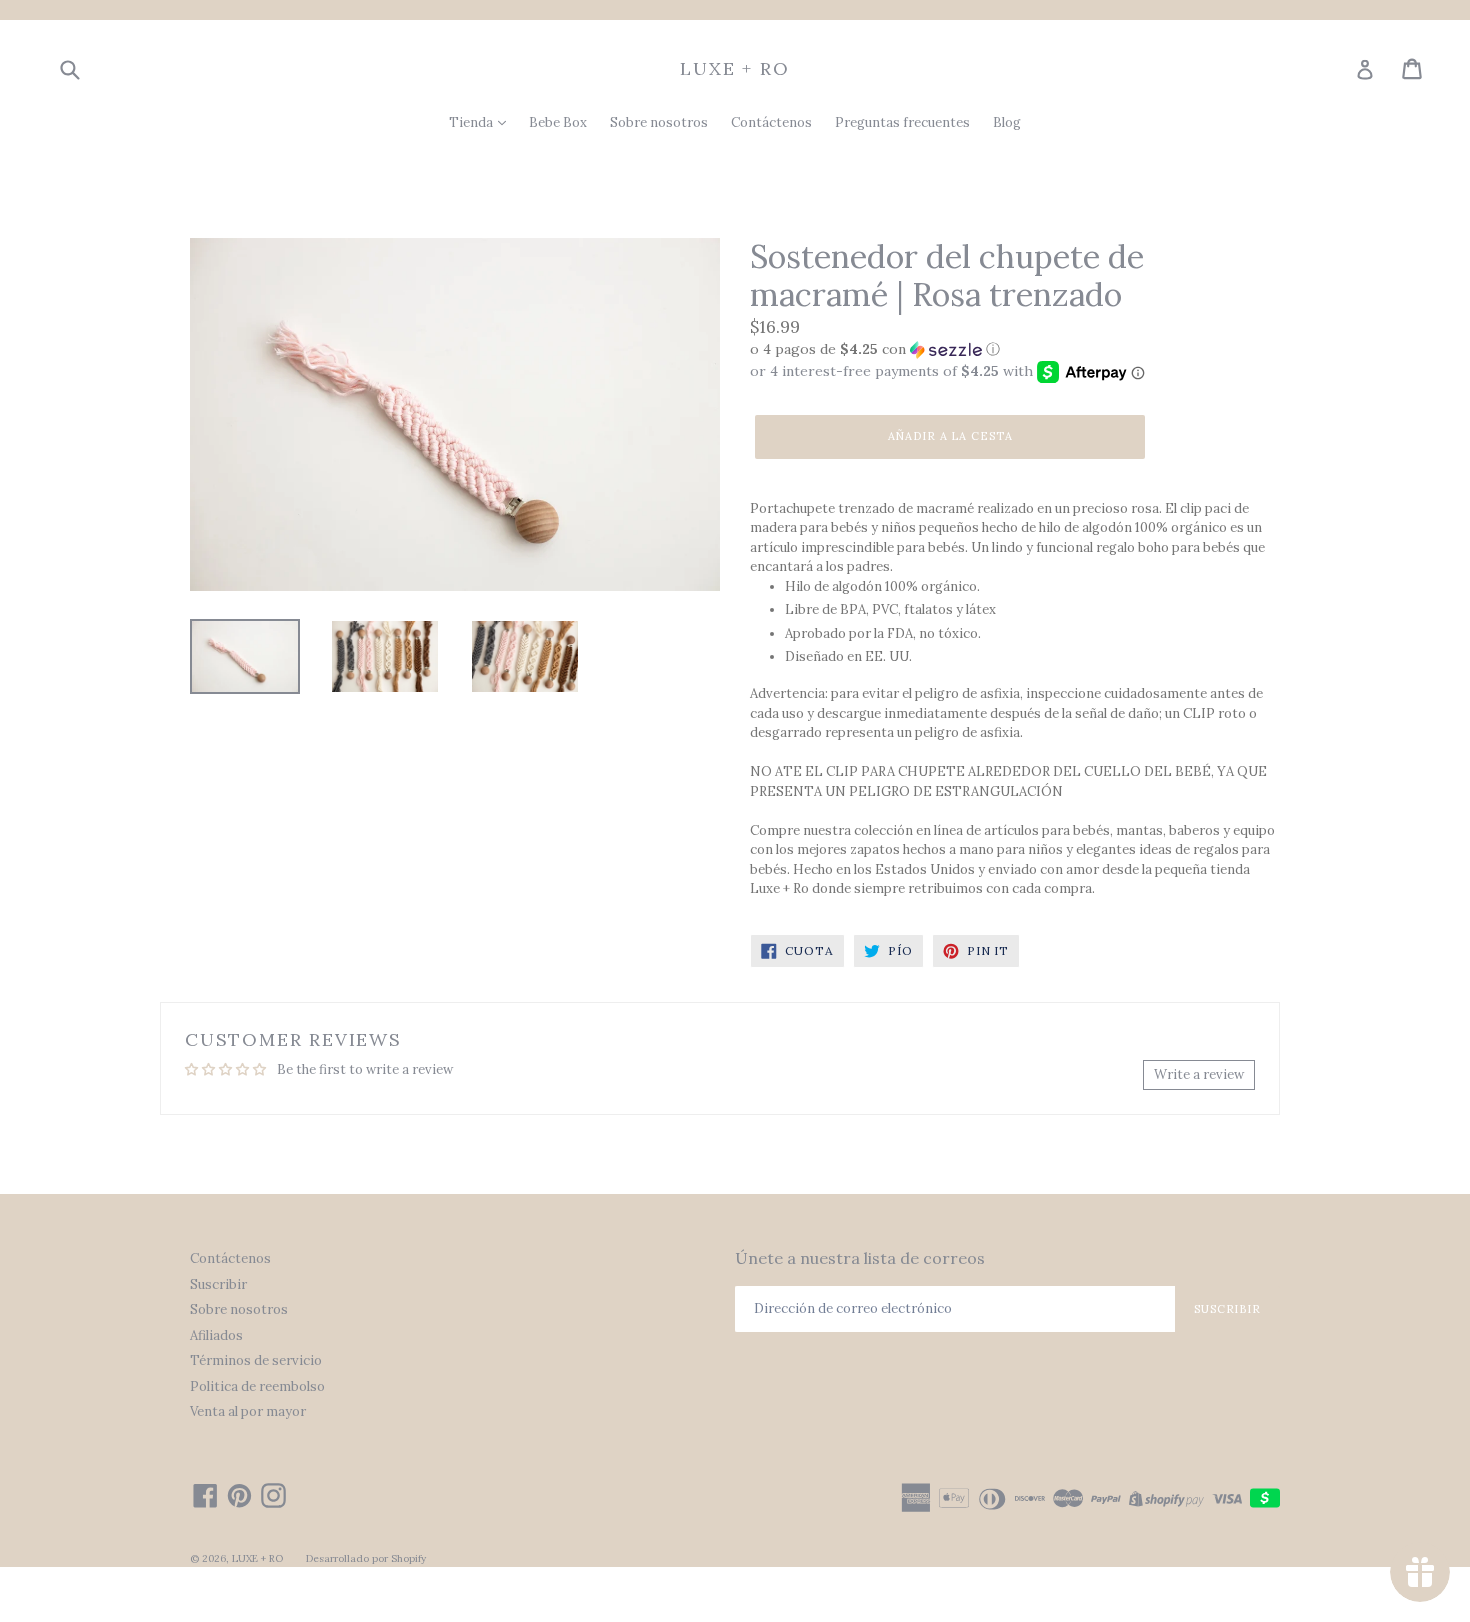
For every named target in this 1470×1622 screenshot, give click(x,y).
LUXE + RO (734, 69)
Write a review (1199, 1074)
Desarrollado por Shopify (366, 1558)
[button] (1015, 349)
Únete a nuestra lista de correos (860, 1258)
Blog (1007, 122)
